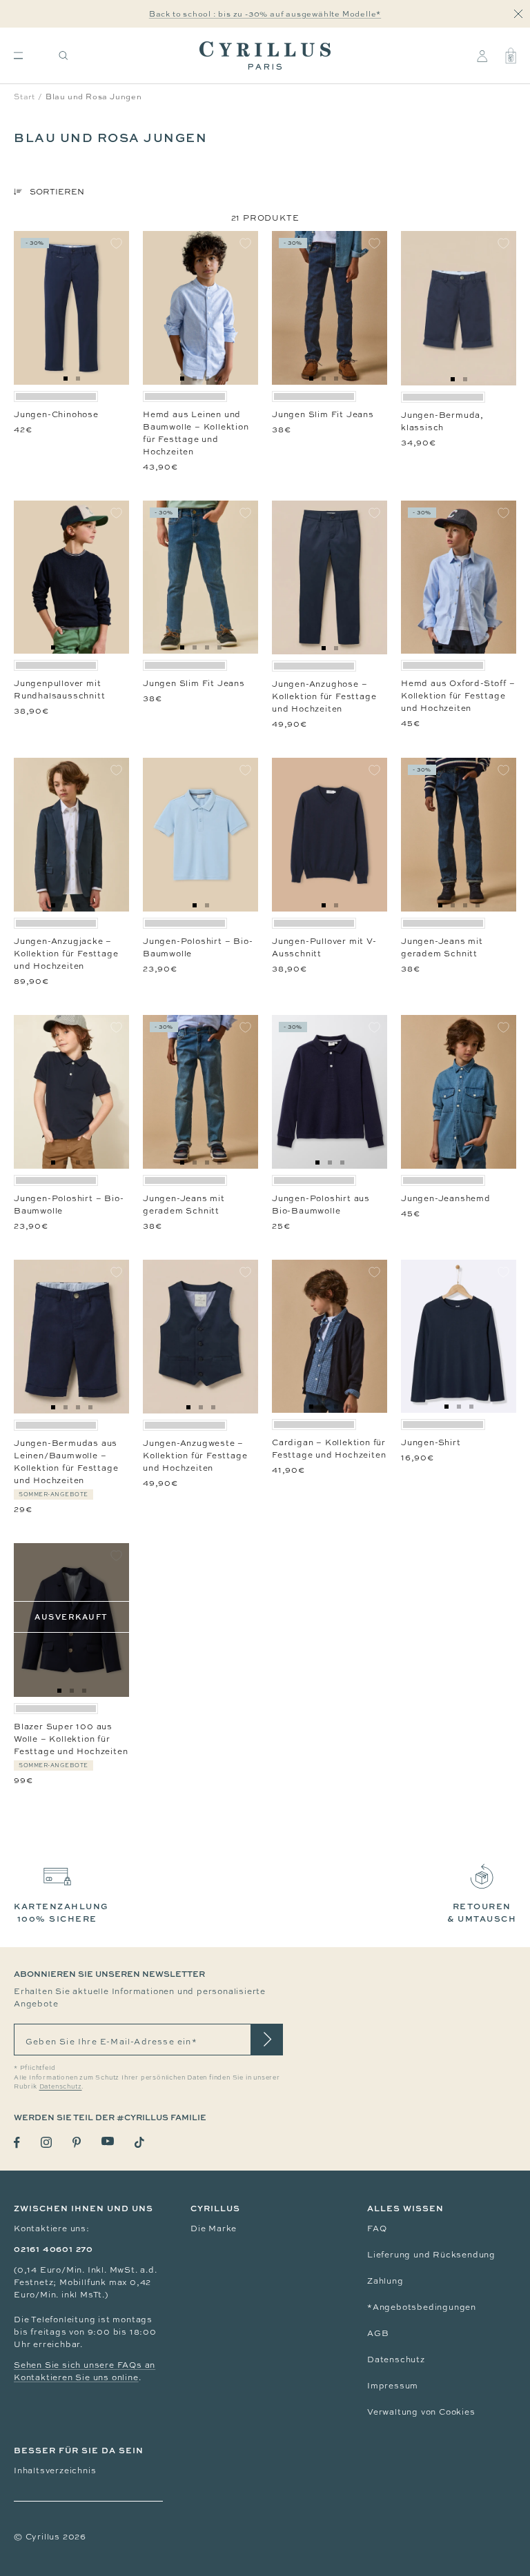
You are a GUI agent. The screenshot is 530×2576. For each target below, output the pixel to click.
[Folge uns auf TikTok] (139, 2142)
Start (24, 97)
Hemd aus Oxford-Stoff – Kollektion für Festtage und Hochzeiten (458, 696)
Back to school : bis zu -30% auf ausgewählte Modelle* (265, 14)
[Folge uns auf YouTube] (108, 2141)
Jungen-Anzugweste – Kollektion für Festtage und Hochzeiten (195, 1456)
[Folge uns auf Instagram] (46, 2142)
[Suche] (63, 56)
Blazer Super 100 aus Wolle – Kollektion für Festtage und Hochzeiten (71, 1739)
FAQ (377, 2228)
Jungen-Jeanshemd (446, 1198)
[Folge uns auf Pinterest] (77, 2142)
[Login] (482, 56)
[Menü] (18, 56)
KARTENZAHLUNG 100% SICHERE (61, 1912)
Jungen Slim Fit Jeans (323, 414)
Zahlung (385, 2281)
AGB (378, 2333)
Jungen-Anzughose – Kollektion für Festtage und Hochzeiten (324, 696)
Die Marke (214, 2228)
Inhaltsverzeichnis (55, 2471)
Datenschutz (396, 2359)
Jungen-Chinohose (56, 414)
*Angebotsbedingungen (422, 2307)
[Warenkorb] (511, 56)
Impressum (393, 2386)
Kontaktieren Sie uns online (76, 2377)
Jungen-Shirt (431, 1442)
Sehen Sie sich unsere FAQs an (85, 2365)
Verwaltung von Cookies (421, 2412)
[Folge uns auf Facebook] (17, 2143)
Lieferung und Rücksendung (431, 2255)
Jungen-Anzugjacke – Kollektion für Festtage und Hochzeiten (66, 954)
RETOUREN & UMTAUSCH (482, 1912)
